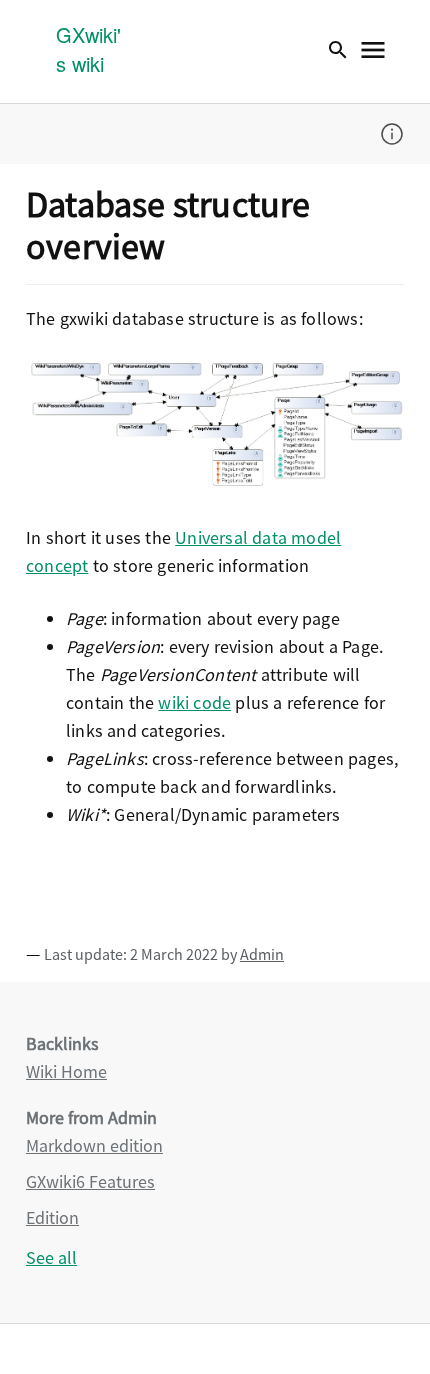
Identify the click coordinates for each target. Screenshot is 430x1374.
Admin (262, 954)
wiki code (194, 702)
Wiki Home (66, 1071)
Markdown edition (94, 1145)
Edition (52, 1217)
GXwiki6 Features (90, 1181)
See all (51, 1257)
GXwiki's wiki (88, 49)
